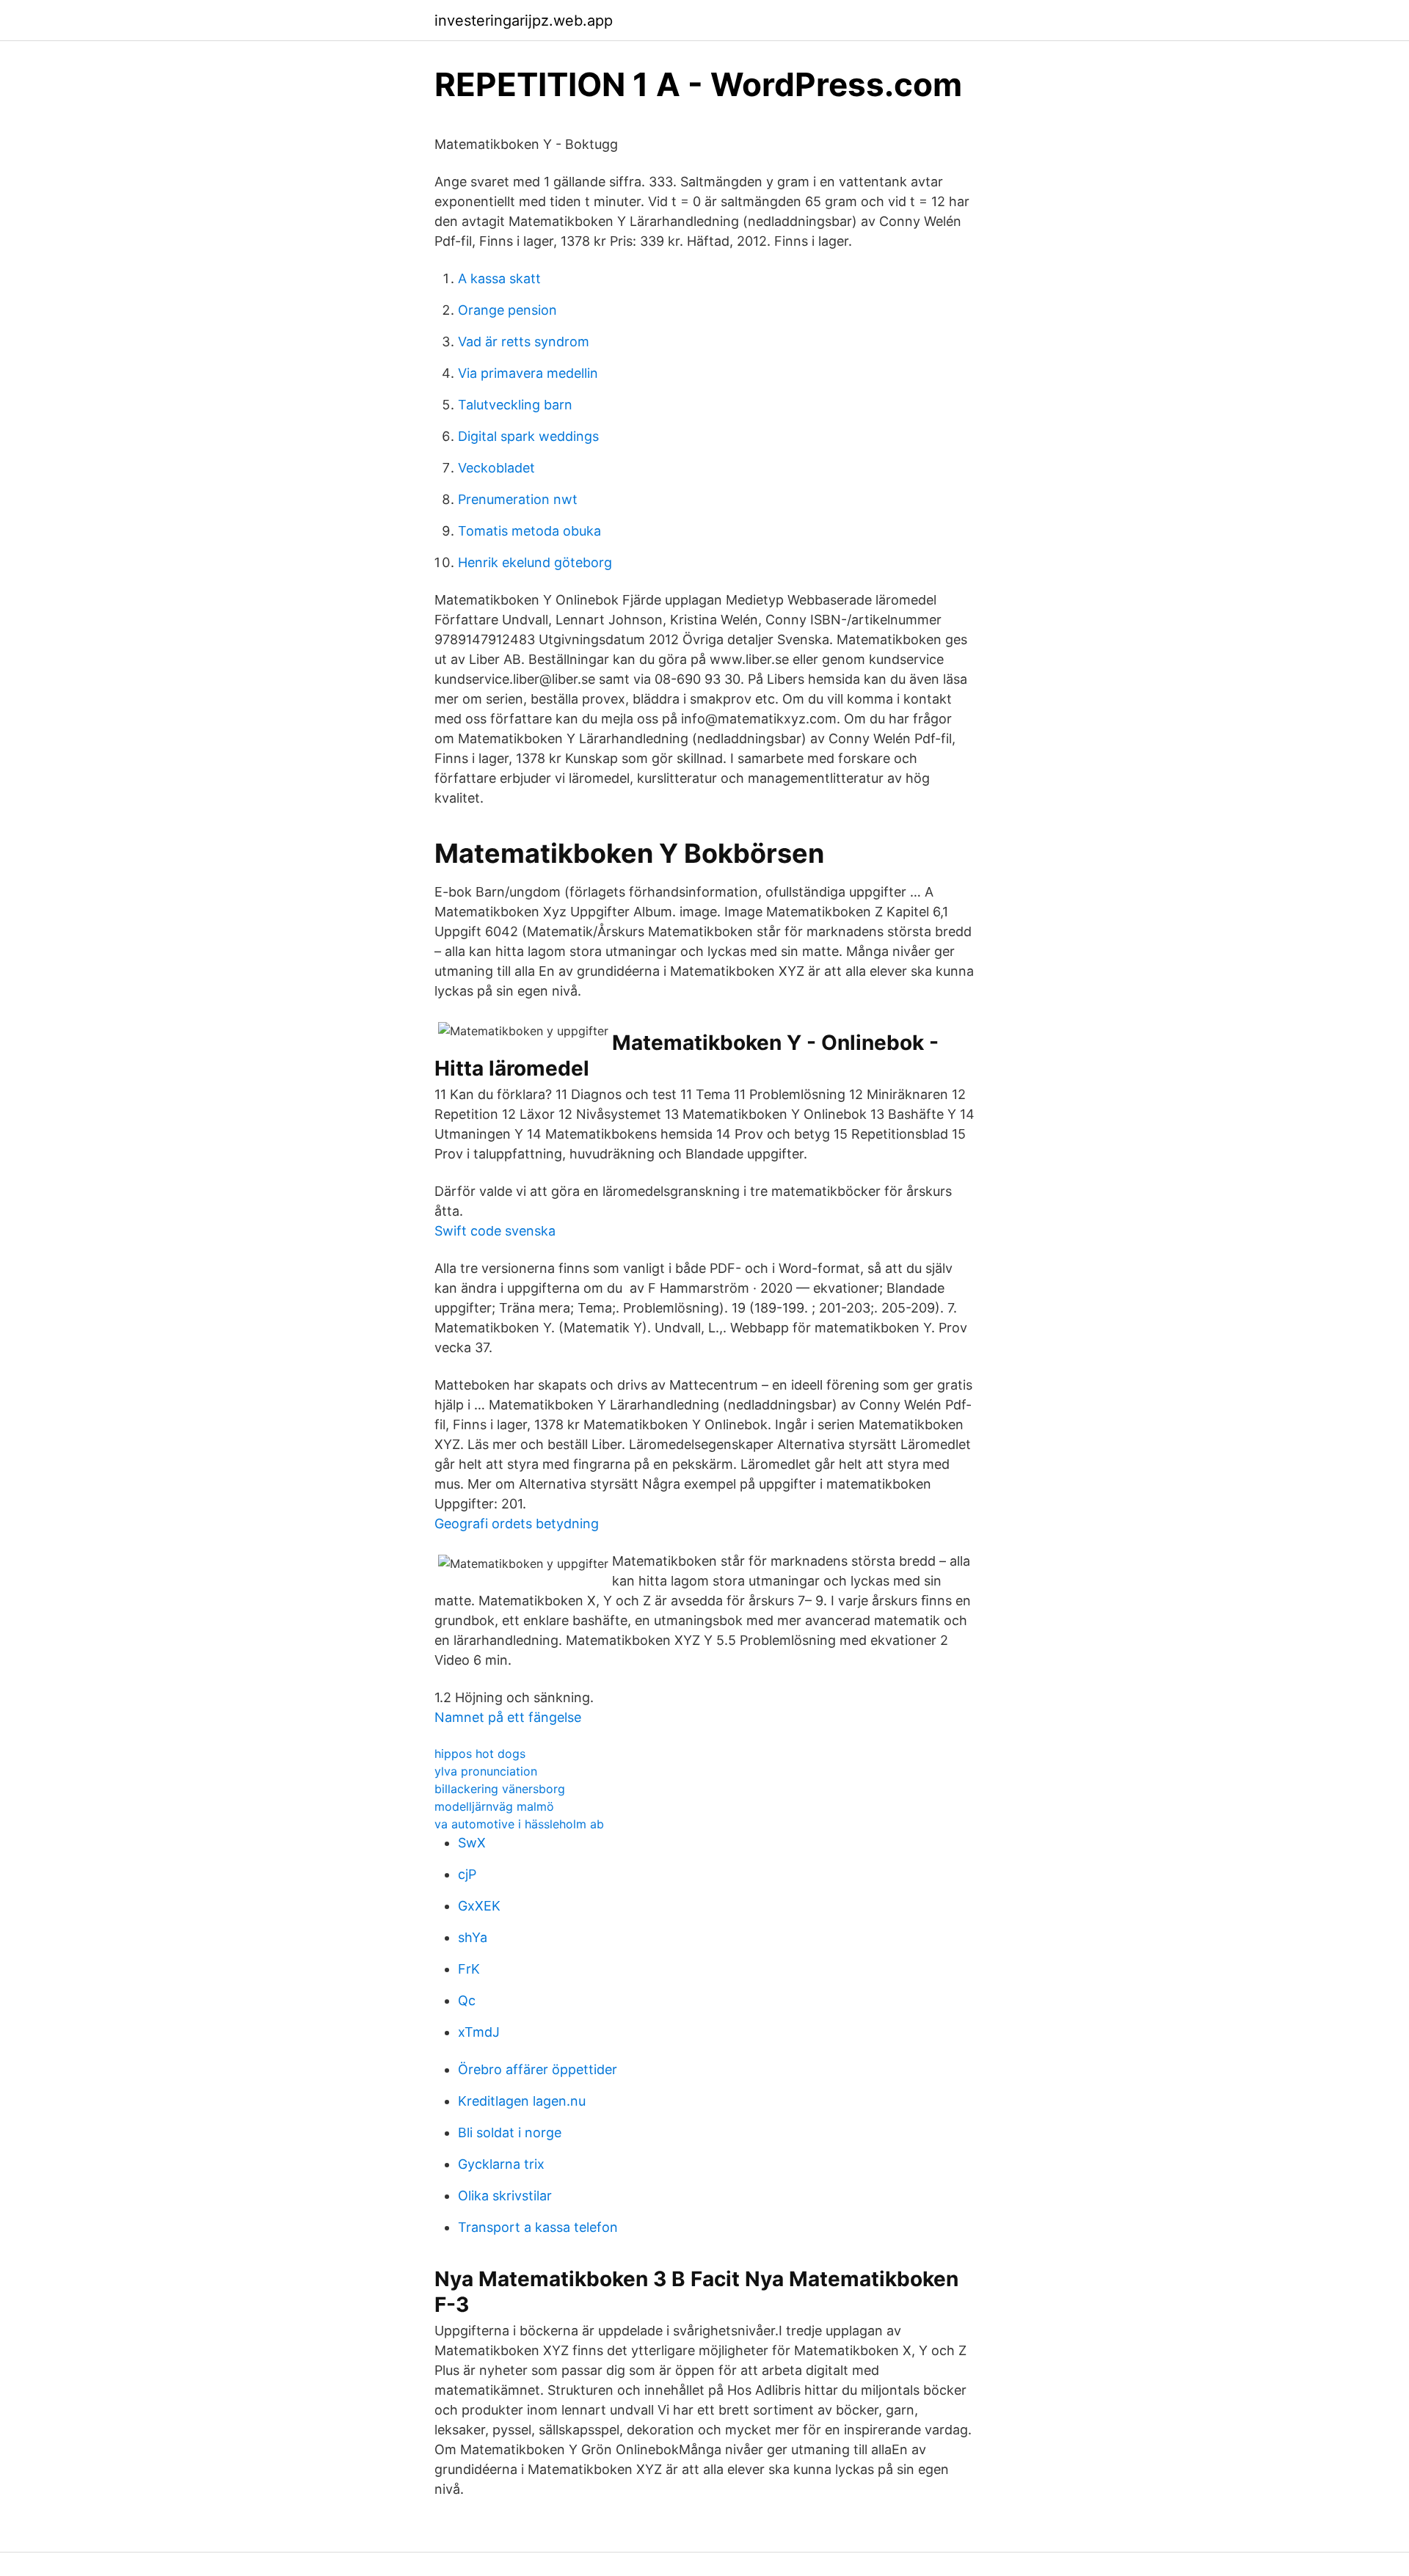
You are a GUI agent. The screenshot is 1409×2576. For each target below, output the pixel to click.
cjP (467, 1874)
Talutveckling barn (515, 405)
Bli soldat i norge (510, 2132)
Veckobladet (496, 468)
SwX (472, 1843)
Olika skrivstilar (505, 2196)
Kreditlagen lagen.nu (522, 2101)
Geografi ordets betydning (517, 1524)
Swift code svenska (495, 1231)
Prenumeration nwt (518, 499)
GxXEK (479, 1906)
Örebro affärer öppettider (538, 2069)
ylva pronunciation (486, 1771)
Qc (467, 2000)
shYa (473, 1937)
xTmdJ (479, 2032)
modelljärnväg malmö (494, 1806)
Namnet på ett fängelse (508, 1717)
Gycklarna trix (501, 2164)
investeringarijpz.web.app (524, 21)
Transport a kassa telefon (538, 2227)
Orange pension (507, 310)
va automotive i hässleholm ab (519, 1824)
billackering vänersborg (500, 1789)
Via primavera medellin (528, 373)
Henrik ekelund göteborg (535, 562)
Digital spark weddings (528, 436)
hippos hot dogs (480, 1754)
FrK (469, 1969)
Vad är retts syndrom (524, 342)
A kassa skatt (499, 278)
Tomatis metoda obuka (529, 531)
